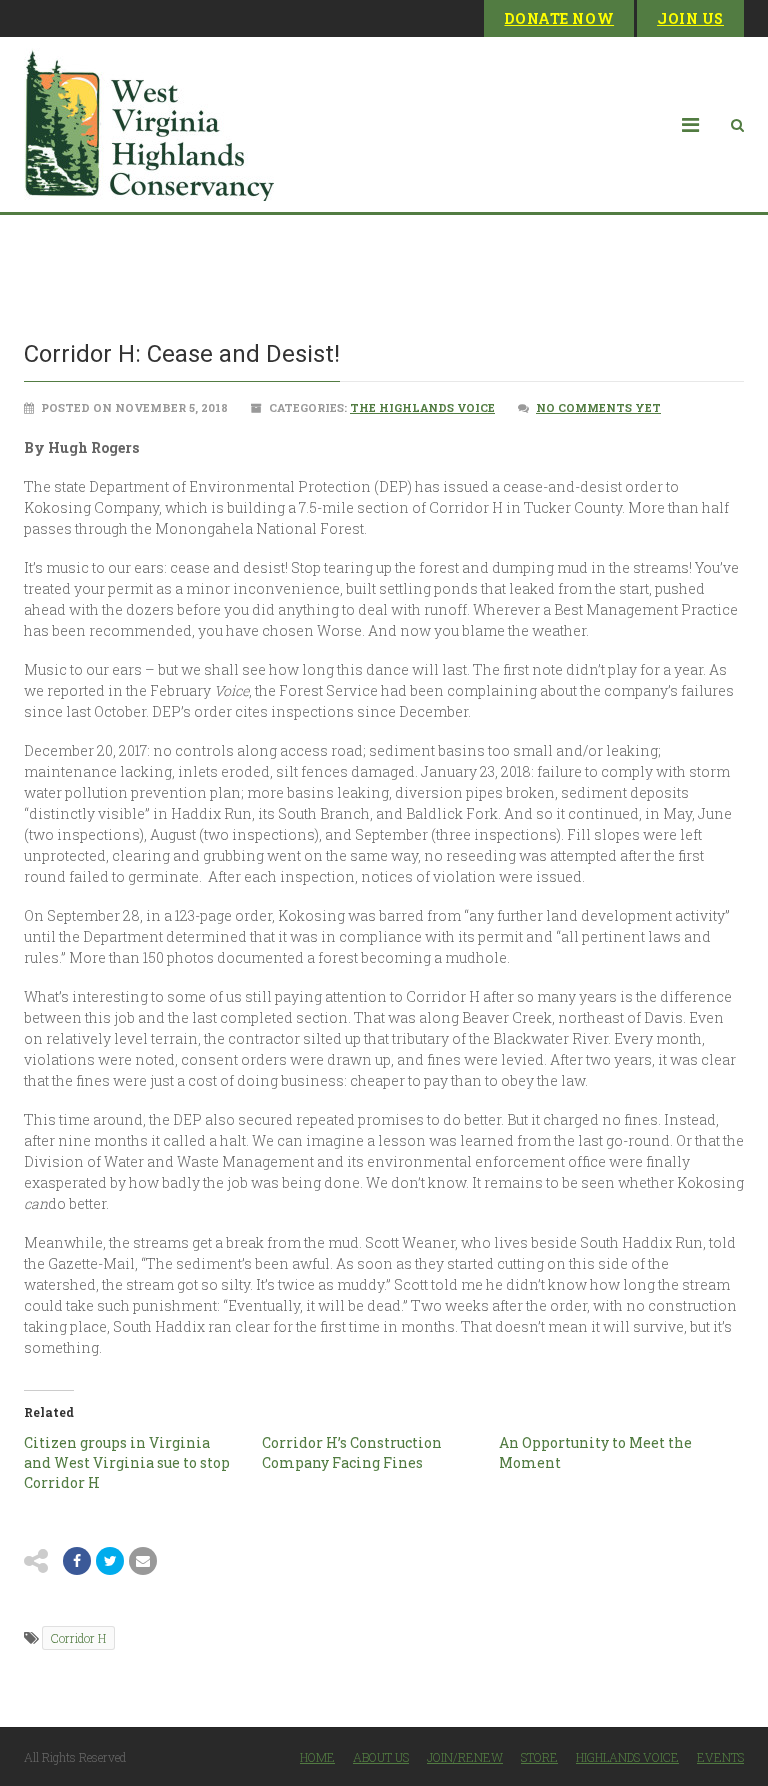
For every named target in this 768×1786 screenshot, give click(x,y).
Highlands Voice (627, 1757)
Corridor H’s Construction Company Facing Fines (352, 1452)
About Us (381, 1757)
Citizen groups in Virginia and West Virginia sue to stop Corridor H (127, 1462)
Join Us (690, 18)
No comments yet (598, 407)
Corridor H (78, 1638)
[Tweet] (110, 1561)
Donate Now (559, 18)
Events (720, 1757)
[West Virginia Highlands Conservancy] (149, 124)
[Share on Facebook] (77, 1561)
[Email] (143, 1561)
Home (317, 1757)
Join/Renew (465, 1757)
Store (539, 1757)
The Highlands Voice (422, 407)
